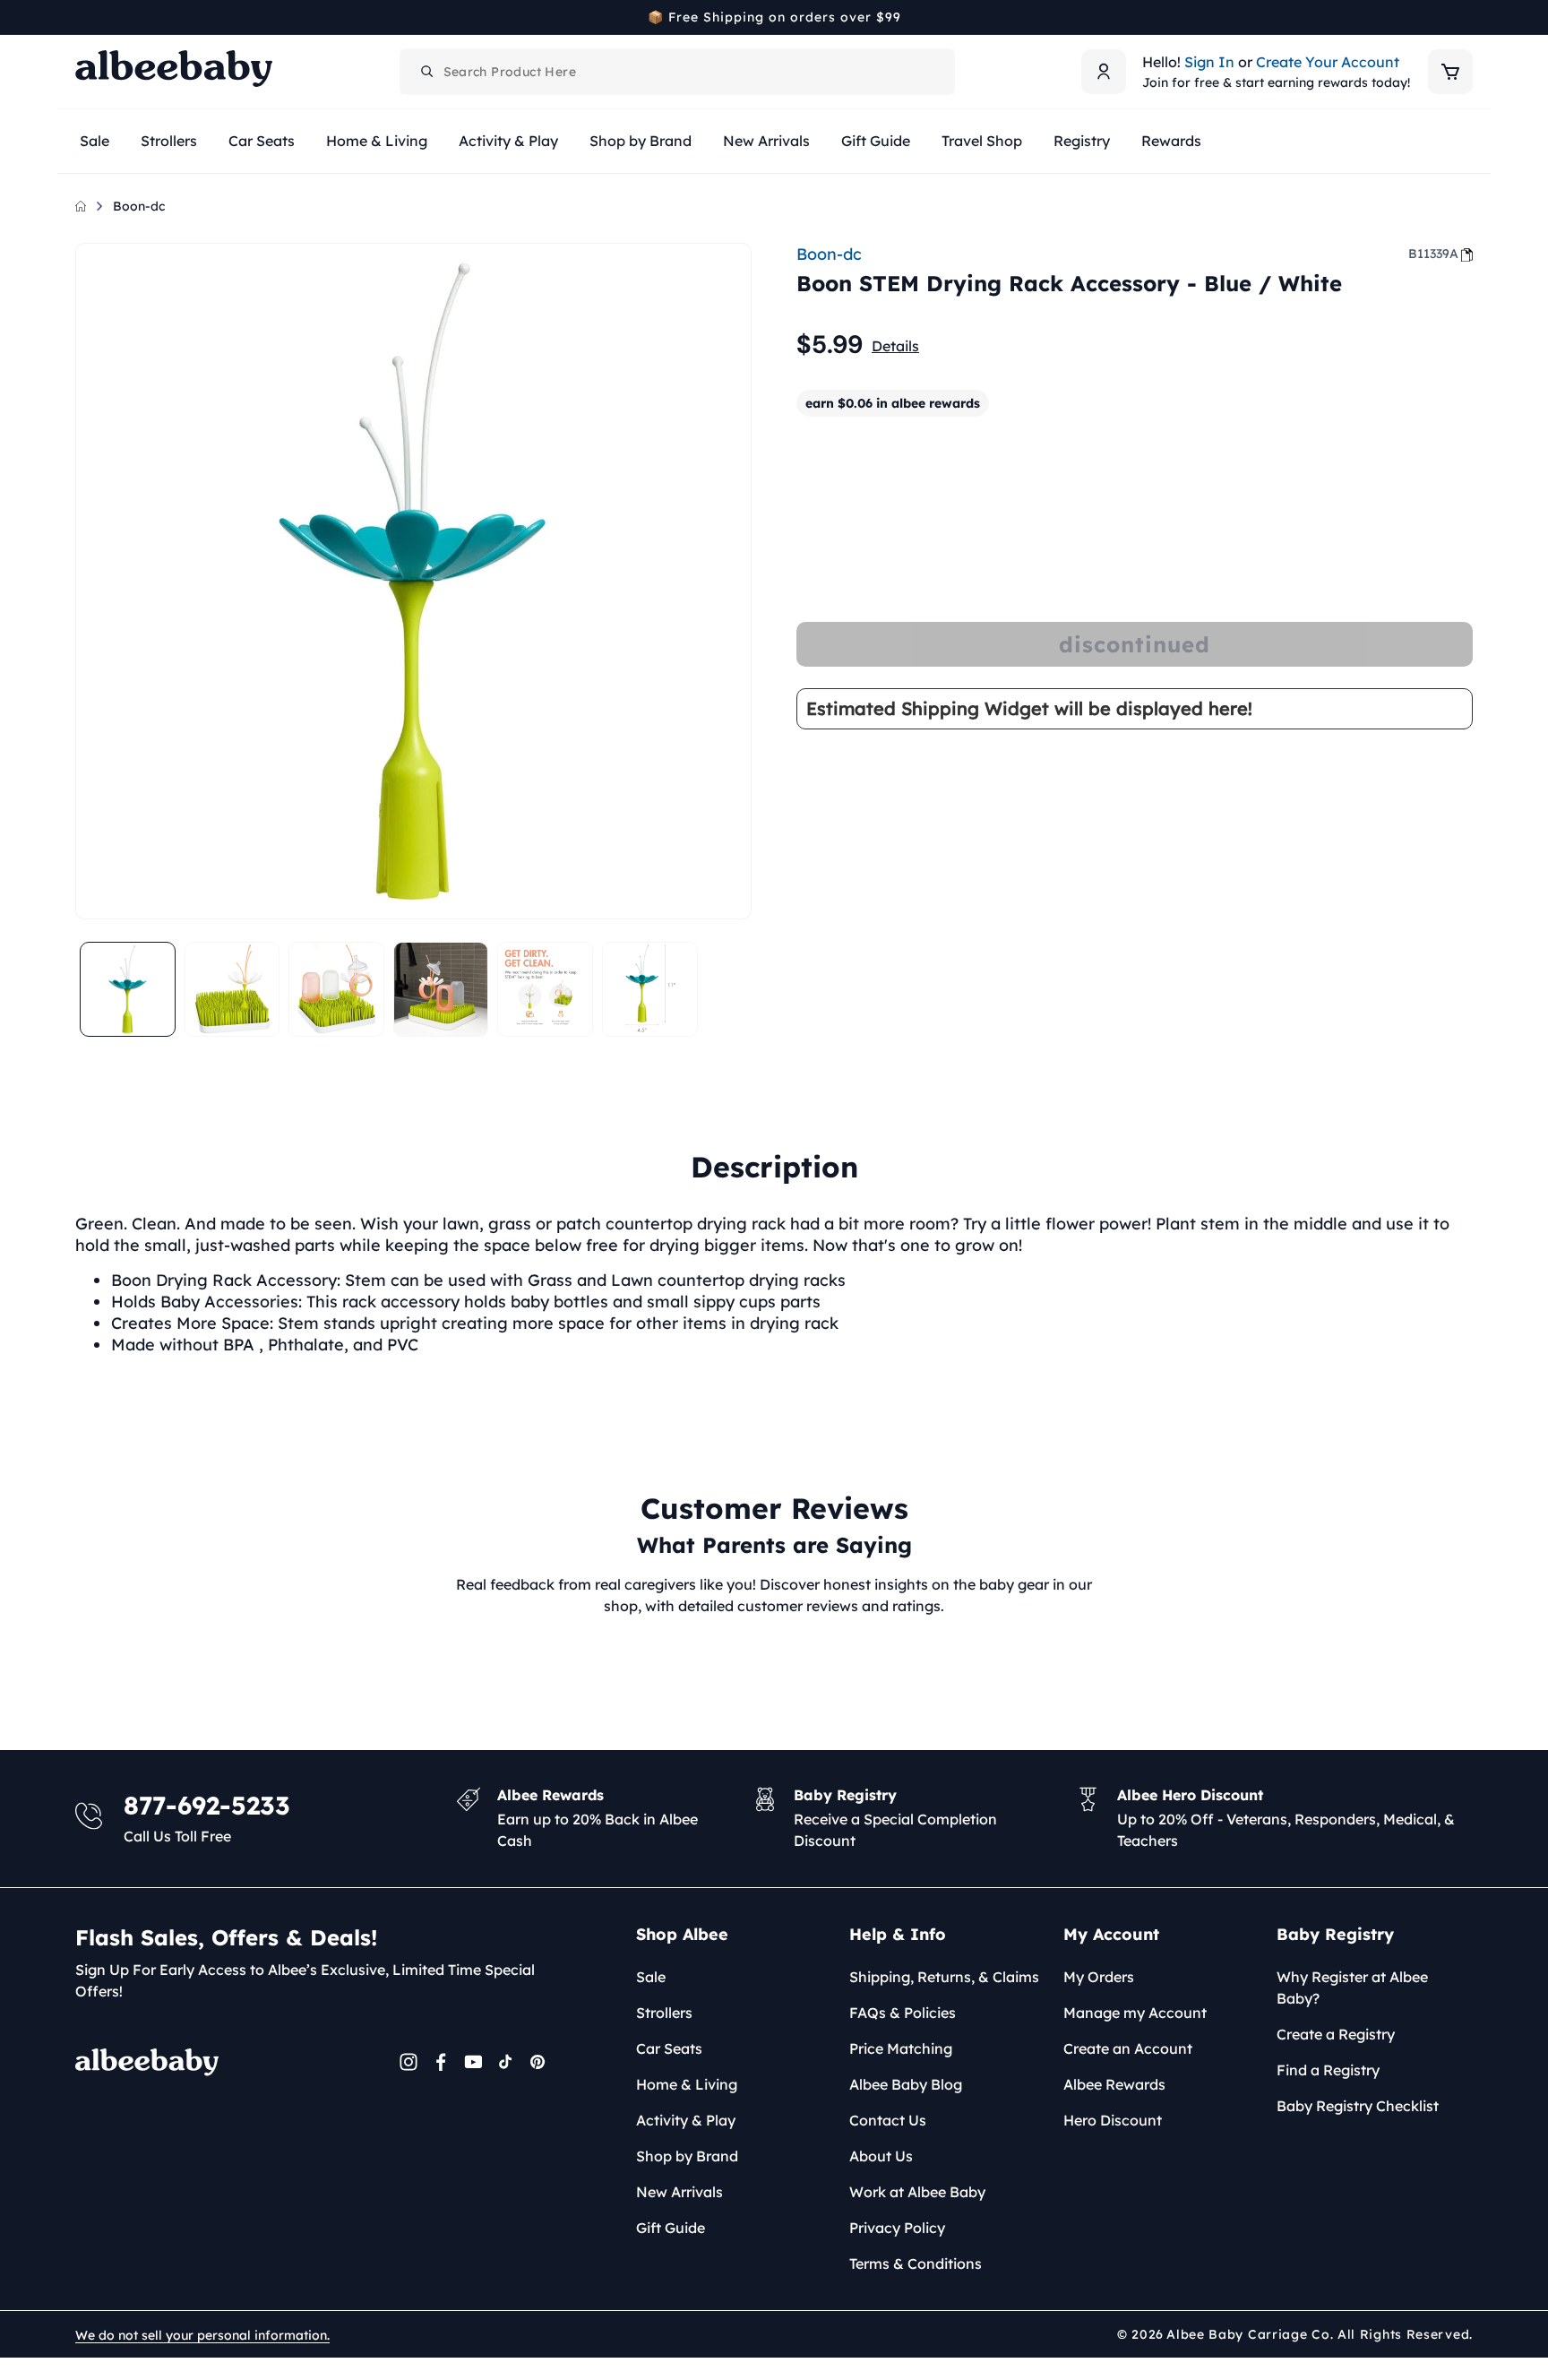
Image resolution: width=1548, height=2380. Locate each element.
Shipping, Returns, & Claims (944, 1977)
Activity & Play (686, 2120)
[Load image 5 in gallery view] (545, 990)
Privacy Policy (897, 2228)
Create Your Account (1328, 62)
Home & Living (687, 2084)
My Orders (1099, 1977)
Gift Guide (671, 2228)
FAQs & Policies (903, 2013)
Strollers (664, 2013)
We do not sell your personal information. (202, 2335)
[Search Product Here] (427, 72)
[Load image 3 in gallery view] (336, 990)
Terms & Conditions (916, 2264)
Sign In (1209, 62)
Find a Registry (1328, 2070)
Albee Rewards (1114, 2084)
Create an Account (1128, 2048)
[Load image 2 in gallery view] (232, 990)
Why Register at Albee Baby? (1352, 1988)
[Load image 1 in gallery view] (128, 990)
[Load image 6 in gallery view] (650, 990)
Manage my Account (1135, 2013)
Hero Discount (1113, 2120)
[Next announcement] (1466, 17)
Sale (651, 1977)
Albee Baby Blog (906, 2084)
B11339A (1433, 254)
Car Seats (669, 2048)
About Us (881, 2156)
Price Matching (901, 2048)
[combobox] (677, 72)
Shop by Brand (687, 2156)
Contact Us (888, 2120)
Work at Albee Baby (917, 2192)
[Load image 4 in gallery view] (441, 990)
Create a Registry (1336, 2034)
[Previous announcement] (82, 17)
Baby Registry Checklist (1358, 2106)
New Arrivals (679, 2192)
